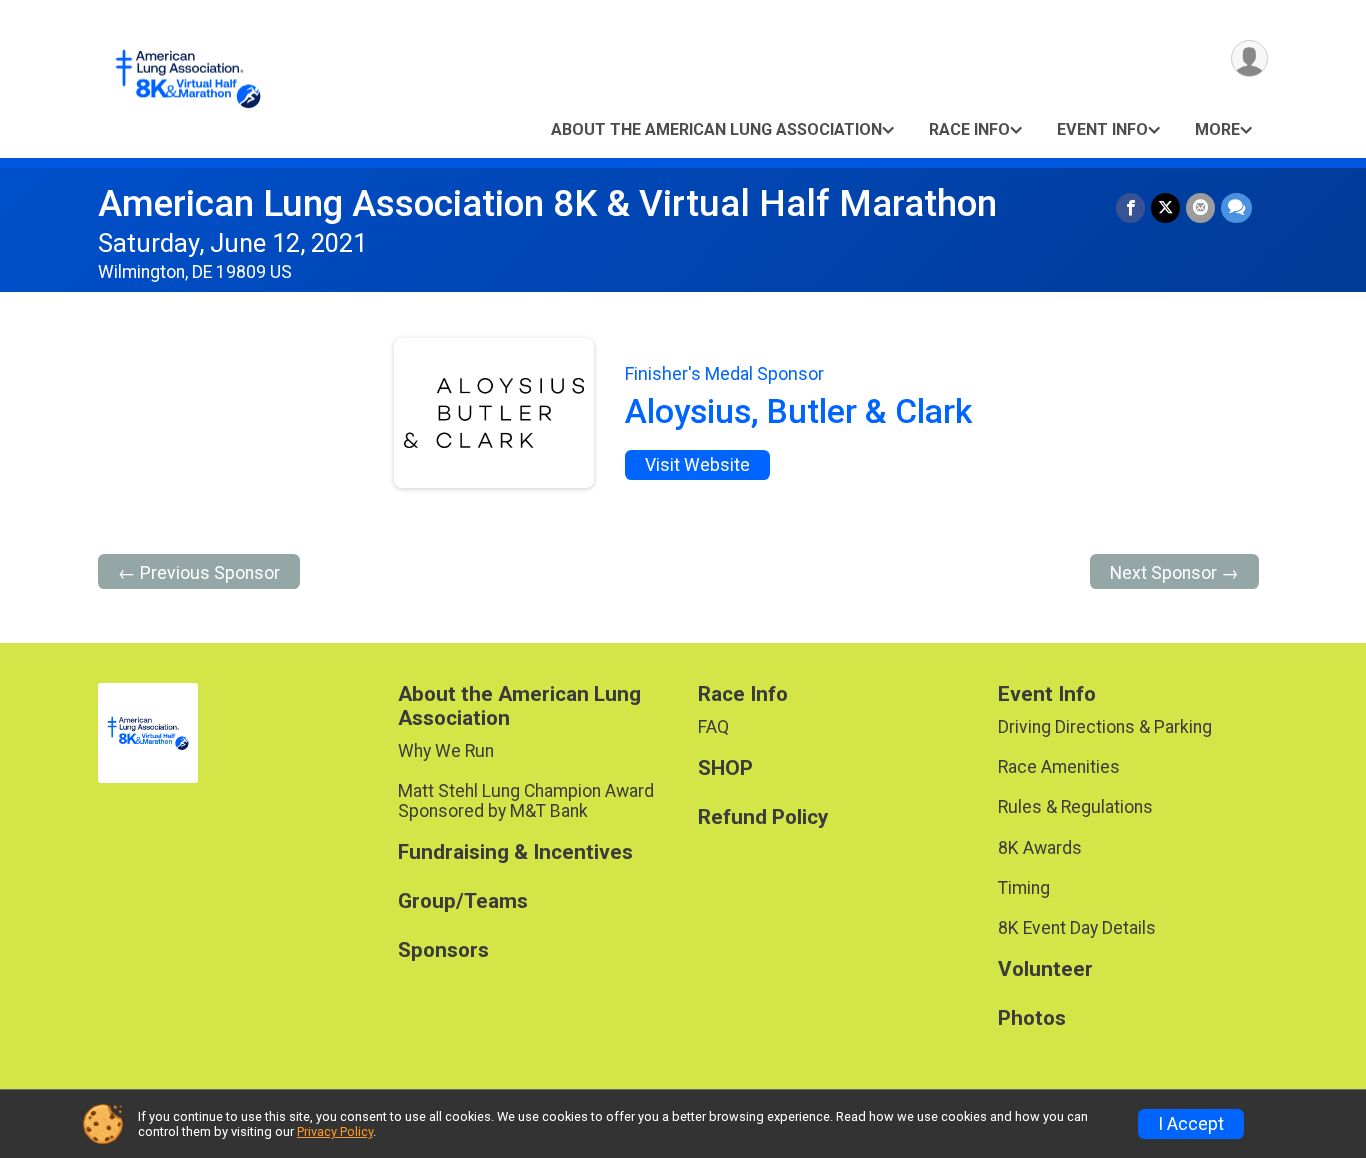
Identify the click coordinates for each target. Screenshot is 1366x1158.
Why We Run (446, 751)
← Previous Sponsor (199, 573)
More (1217, 129)
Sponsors (443, 950)
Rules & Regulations (1075, 807)
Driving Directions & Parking (1105, 727)
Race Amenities (1059, 767)
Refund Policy (763, 817)
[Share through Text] (1236, 207)
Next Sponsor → (1174, 573)
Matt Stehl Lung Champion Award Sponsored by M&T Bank (526, 801)
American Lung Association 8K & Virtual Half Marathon (547, 203)
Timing (1024, 888)
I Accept (1191, 1124)
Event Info (1102, 129)
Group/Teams (463, 901)
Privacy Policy (335, 1131)
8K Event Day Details (1077, 928)
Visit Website (697, 465)
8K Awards (1040, 848)
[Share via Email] (1200, 207)
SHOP (725, 768)
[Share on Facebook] (1130, 207)
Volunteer (1045, 969)
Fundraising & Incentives (515, 852)
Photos (1032, 1018)
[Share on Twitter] (1165, 207)
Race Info (969, 129)
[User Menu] (1249, 58)
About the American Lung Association (716, 129)
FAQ (713, 727)
